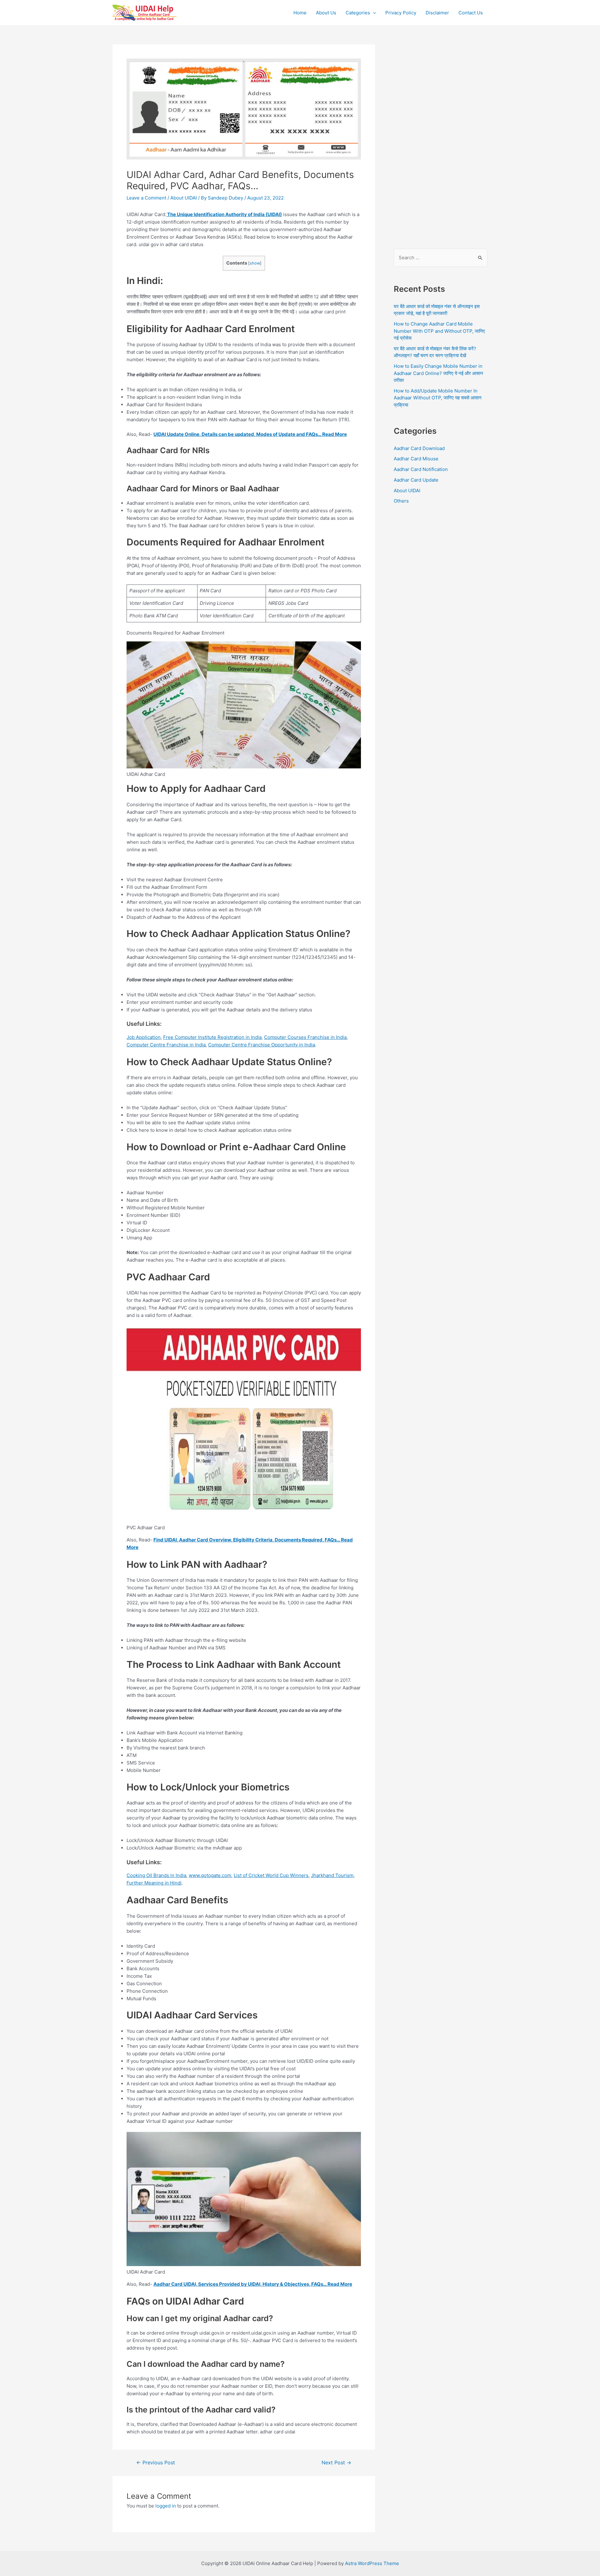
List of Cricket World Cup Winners (271, 1875)
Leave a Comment (146, 198)
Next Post (336, 2463)
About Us (326, 13)
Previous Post (156, 2463)
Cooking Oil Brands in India (156, 1875)
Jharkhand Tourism (332, 1875)
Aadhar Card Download (419, 448)
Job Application (144, 1037)
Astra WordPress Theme (372, 2563)
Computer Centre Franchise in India (166, 1045)
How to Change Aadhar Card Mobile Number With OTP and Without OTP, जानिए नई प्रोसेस (439, 331)
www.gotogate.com (210, 1875)
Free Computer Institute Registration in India (212, 1037)
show (255, 263)
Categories (358, 13)
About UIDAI (184, 198)
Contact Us (471, 13)
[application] (373, 13)
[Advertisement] (441, 138)
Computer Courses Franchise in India (305, 1037)
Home (300, 13)
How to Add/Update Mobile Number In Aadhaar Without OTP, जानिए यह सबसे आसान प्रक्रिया (438, 398)
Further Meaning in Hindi (154, 1883)
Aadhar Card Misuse (416, 459)
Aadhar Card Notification (421, 469)
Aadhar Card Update (416, 480)
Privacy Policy (401, 13)
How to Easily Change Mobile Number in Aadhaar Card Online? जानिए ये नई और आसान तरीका (438, 373)
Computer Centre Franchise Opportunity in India (262, 1045)
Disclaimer (437, 13)
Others (401, 501)
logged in (166, 2506)
